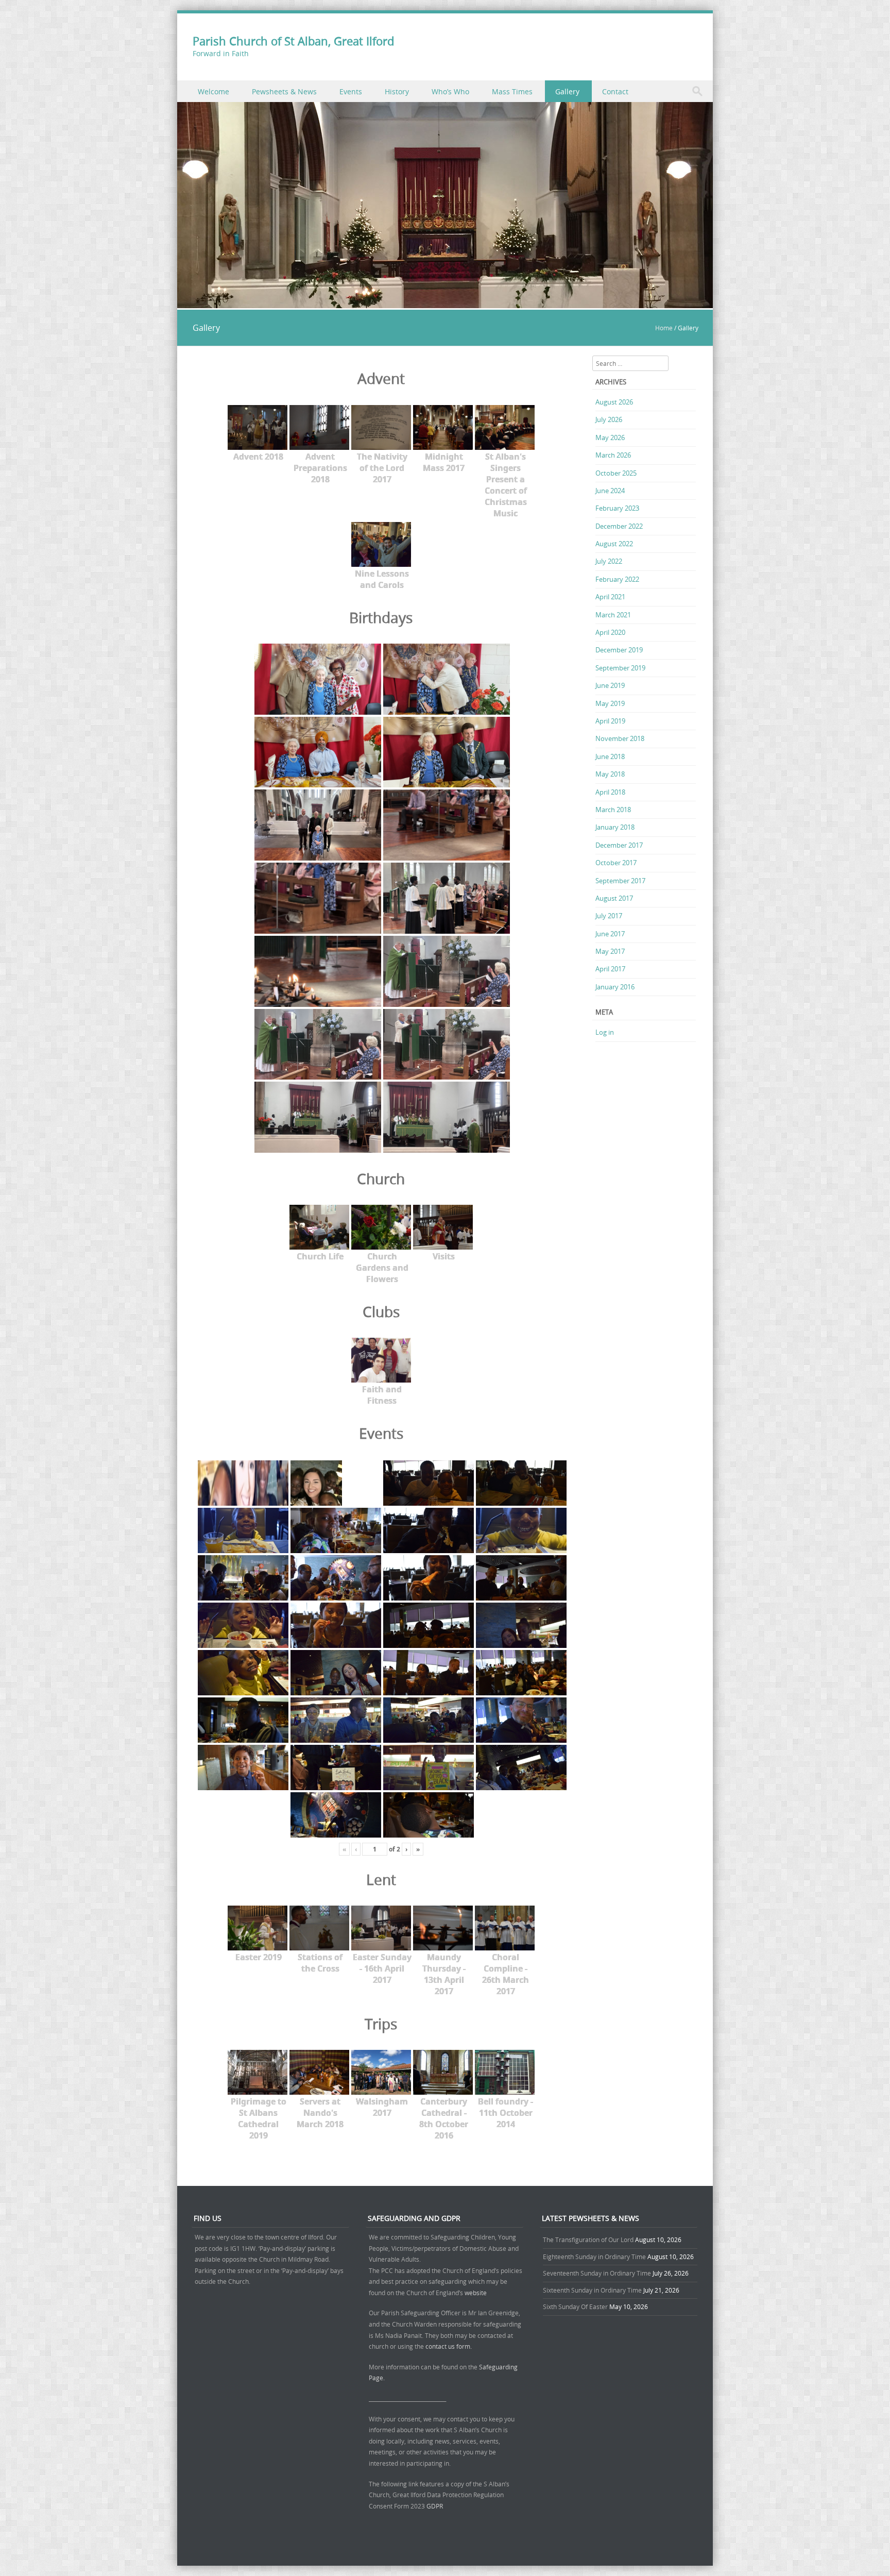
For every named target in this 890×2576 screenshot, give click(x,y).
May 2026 (610, 437)
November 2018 (620, 738)
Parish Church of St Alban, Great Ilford (293, 41)
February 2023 (617, 508)
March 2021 (613, 615)
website (476, 2293)
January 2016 (615, 987)
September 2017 (620, 881)
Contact (615, 91)
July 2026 (609, 419)
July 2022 (609, 561)
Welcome (213, 91)
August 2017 (614, 898)
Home (664, 328)
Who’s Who (450, 91)
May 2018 (610, 774)
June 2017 (610, 934)
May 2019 (610, 703)
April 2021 (610, 597)
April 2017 (610, 969)
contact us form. (449, 2346)
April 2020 (610, 632)
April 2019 (610, 721)
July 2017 (609, 916)
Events (351, 91)
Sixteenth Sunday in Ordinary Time (592, 2290)
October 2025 (616, 473)
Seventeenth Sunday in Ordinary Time (597, 2273)
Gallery (567, 91)
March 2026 (613, 455)
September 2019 (620, 668)
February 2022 (617, 579)
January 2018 (615, 827)
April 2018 (610, 792)
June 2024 (610, 491)
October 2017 (616, 863)
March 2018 (613, 810)
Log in (605, 1032)
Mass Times (512, 91)
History (397, 91)
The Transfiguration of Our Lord (588, 2240)
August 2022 (614, 544)
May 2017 (610, 951)
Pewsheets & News (284, 91)
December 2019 (619, 650)
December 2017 (619, 845)
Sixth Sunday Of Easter (575, 2306)
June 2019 (610, 685)
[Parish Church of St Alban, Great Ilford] (445, 302)
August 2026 (614, 402)
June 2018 (610, 756)
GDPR (435, 2506)
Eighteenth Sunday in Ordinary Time (594, 2257)
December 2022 (619, 526)
